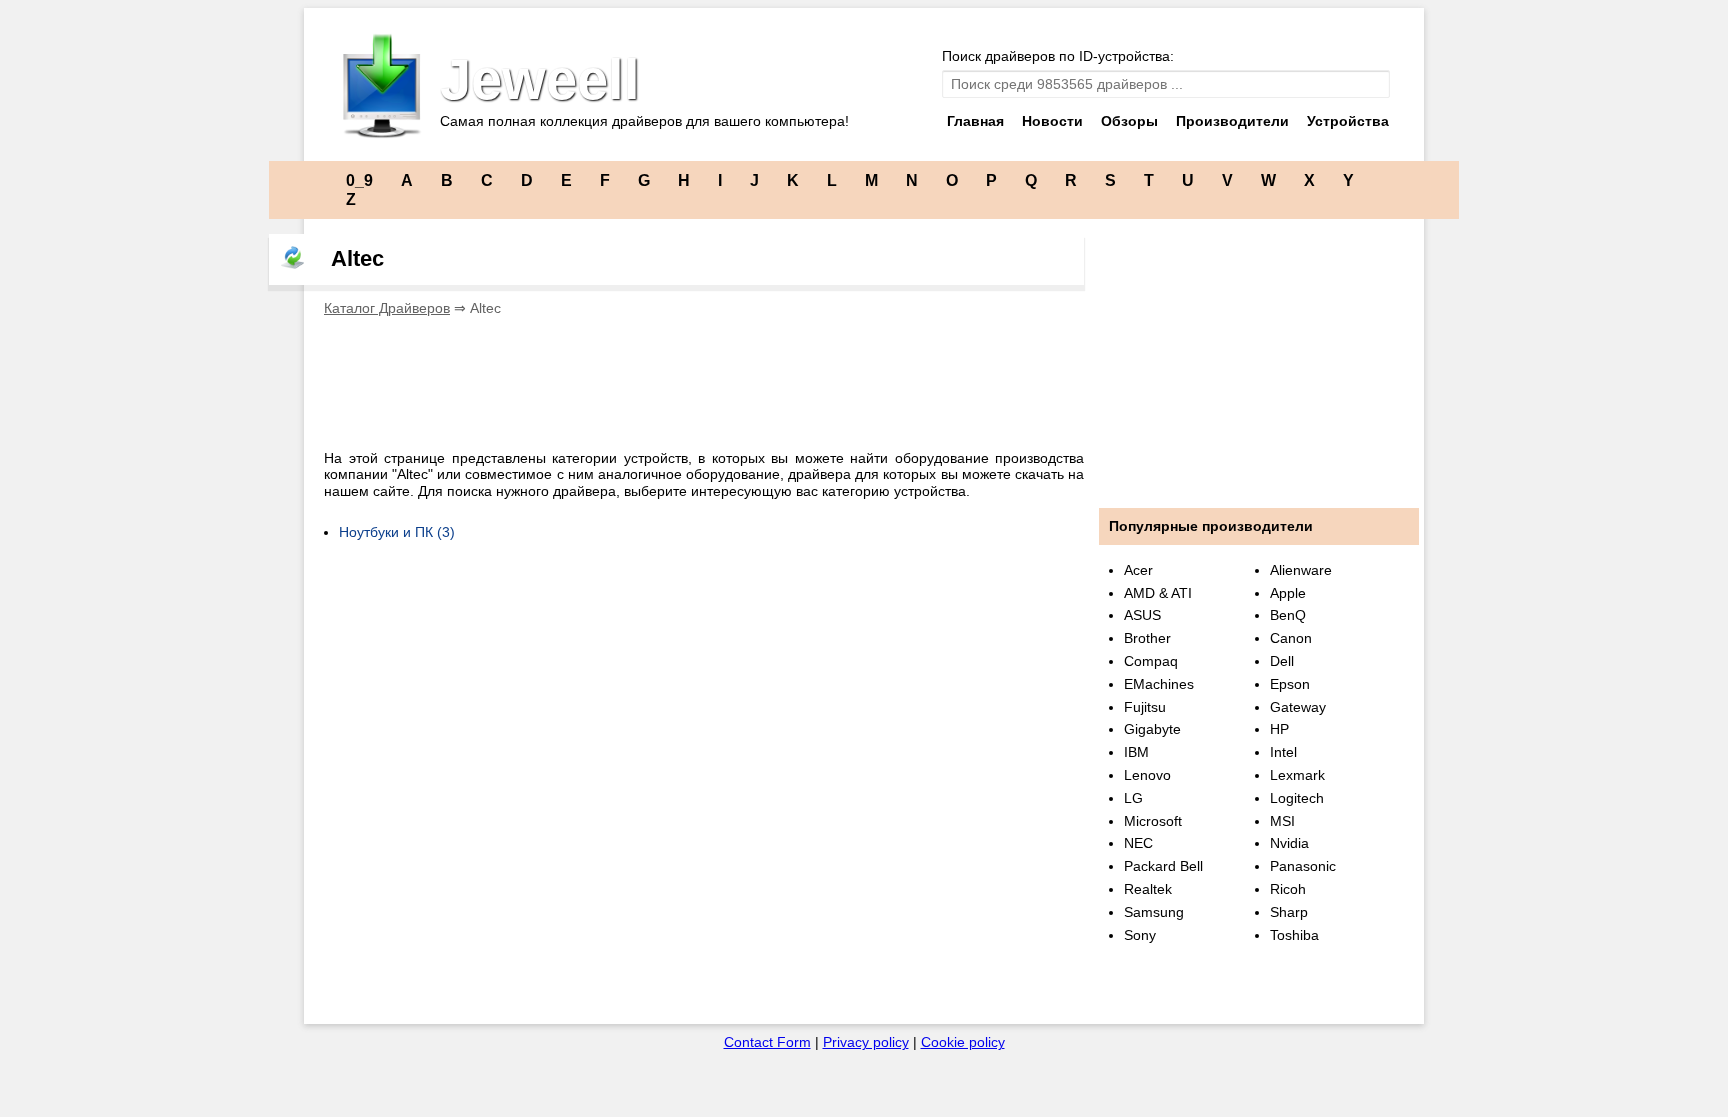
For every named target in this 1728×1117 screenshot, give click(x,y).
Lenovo (1147, 775)
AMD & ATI (1158, 593)
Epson (1290, 684)
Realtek (1148, 889)
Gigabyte (1152, 729)
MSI (1282, 821)
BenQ (1288, 615)
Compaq (1151, 661)
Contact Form (767, 1042)
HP (1279, 729)
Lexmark (1297, 775)
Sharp (1289, 912)
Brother (1147, 638)
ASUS (1142, 615)
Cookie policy (963, 1042)
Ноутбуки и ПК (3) (397, 532)
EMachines (1159, 684)
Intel (1283, 752)
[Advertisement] (688, 377)
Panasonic (1303, 866)
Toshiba (1294, 935)
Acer (1138, 570)
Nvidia (1289, 843)
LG (1133, 798)
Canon (1291, 638)
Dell (1282, 661)
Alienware (1301, 570)
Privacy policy (866, 1042)
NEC (1138, 843)
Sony (1140, 935)
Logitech (1297, 798)
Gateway (1298, 707)
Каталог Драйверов (387, 308)
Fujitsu (1145, 707)
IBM (1136, 752)
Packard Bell (1163, 866)
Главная (975, 121)
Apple (1288, 593)
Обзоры (1129, 121)
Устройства (1348, 121)
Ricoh (1288, 889)
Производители (1232, 121)
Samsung (1154, 912)
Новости (1052, 121)
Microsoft (1153, 821)
